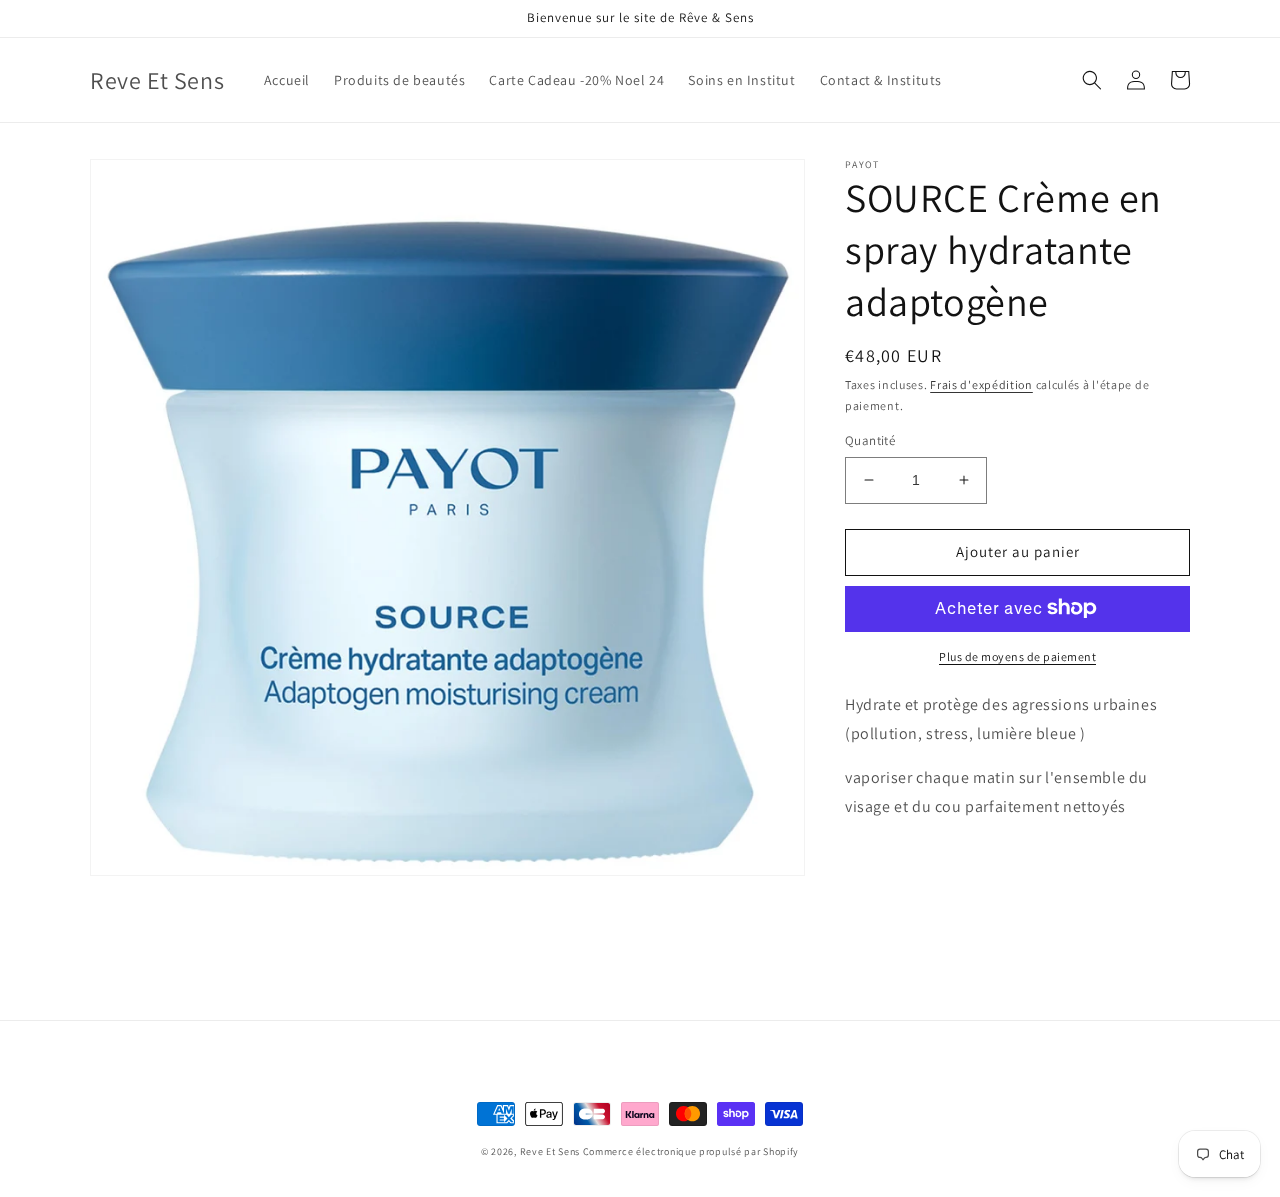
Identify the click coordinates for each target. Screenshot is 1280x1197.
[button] (1092, 80)
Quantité (870, 440)
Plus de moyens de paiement (1017, 655)
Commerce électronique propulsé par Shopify (691, 1151)
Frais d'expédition (981, 384)
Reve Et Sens (550, 1151)
